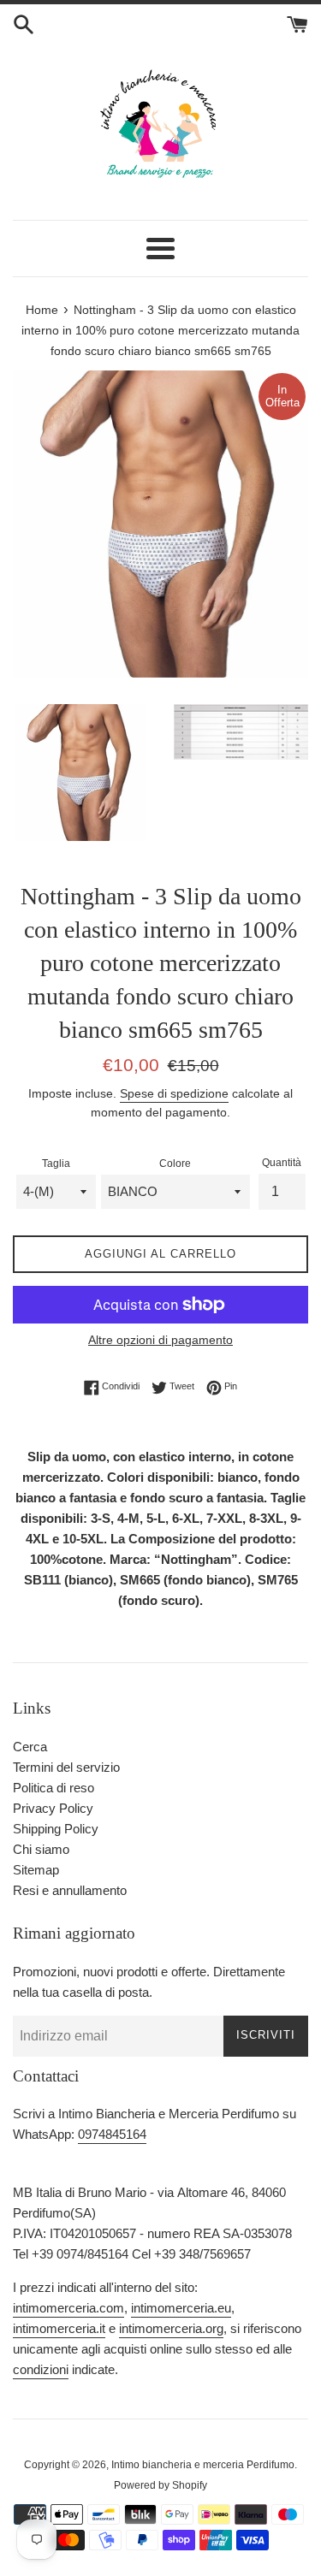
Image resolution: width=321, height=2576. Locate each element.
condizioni (41, 2369)
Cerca (30, 1747)
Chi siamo (41, 1849)
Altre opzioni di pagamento (160, 1340)
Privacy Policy (53, 1808)
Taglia (56, 1164)
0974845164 (112, 2134)
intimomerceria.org (171, 2328)
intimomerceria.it (59, 2328)
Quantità (282, 1163)
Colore (175, 1164)
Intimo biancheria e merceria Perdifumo (203, 2465)
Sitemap (36, 1870)
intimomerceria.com (68, 2308)
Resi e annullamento (70, 1890)
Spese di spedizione (174, 1093)
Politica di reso (53, 1788)
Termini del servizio (66, 1767)
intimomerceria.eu (181, 2308)
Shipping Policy (56, 1829)
